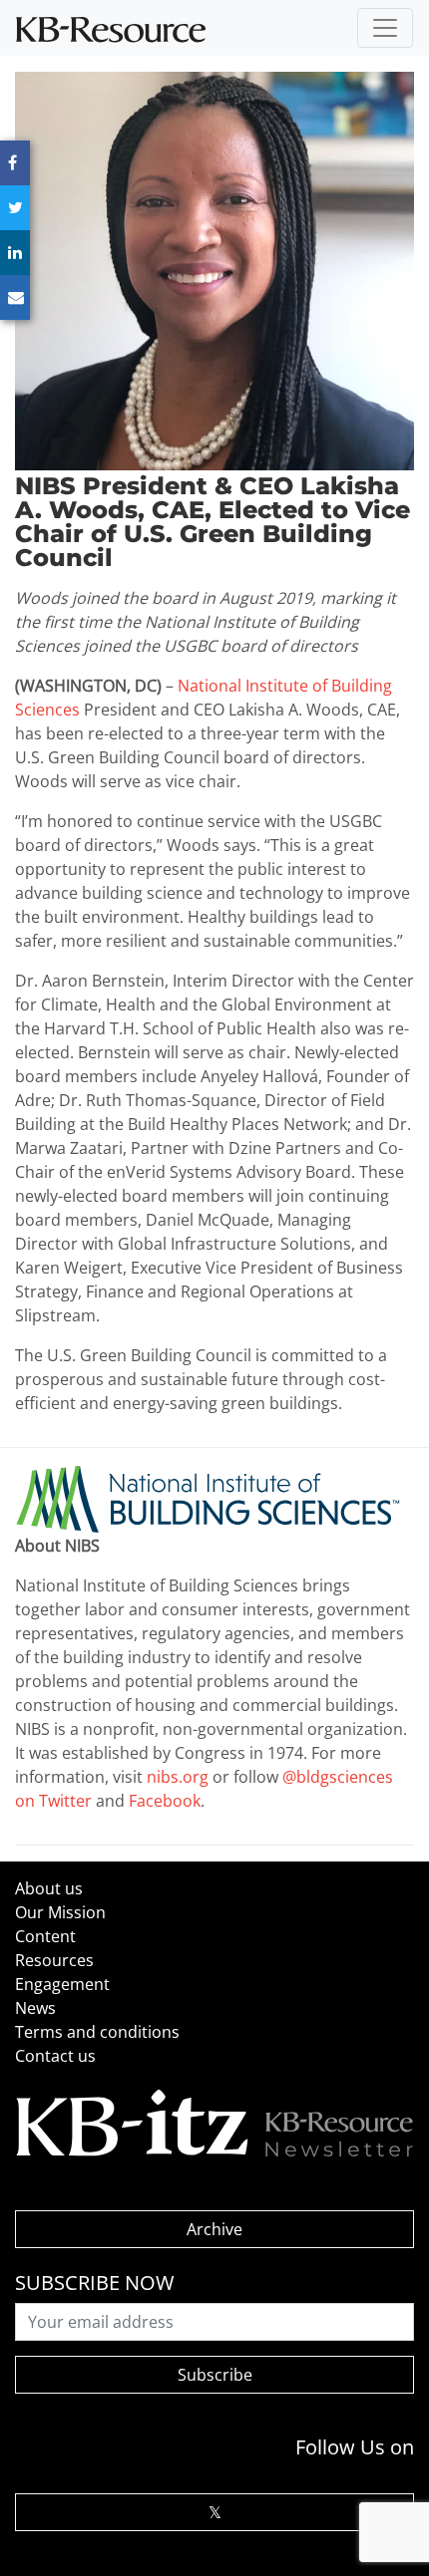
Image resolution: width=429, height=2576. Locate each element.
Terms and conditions (97, 2032)
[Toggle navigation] (385, 28)
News (35, 2008)
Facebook (165, 1801)
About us (49, 1888)
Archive (214, 2229)
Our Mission (60, 1912)
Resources (54, 1960)
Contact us (55, 2056)
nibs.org (178, 1777)
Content (45, 1936)
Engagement (62, 1984)
